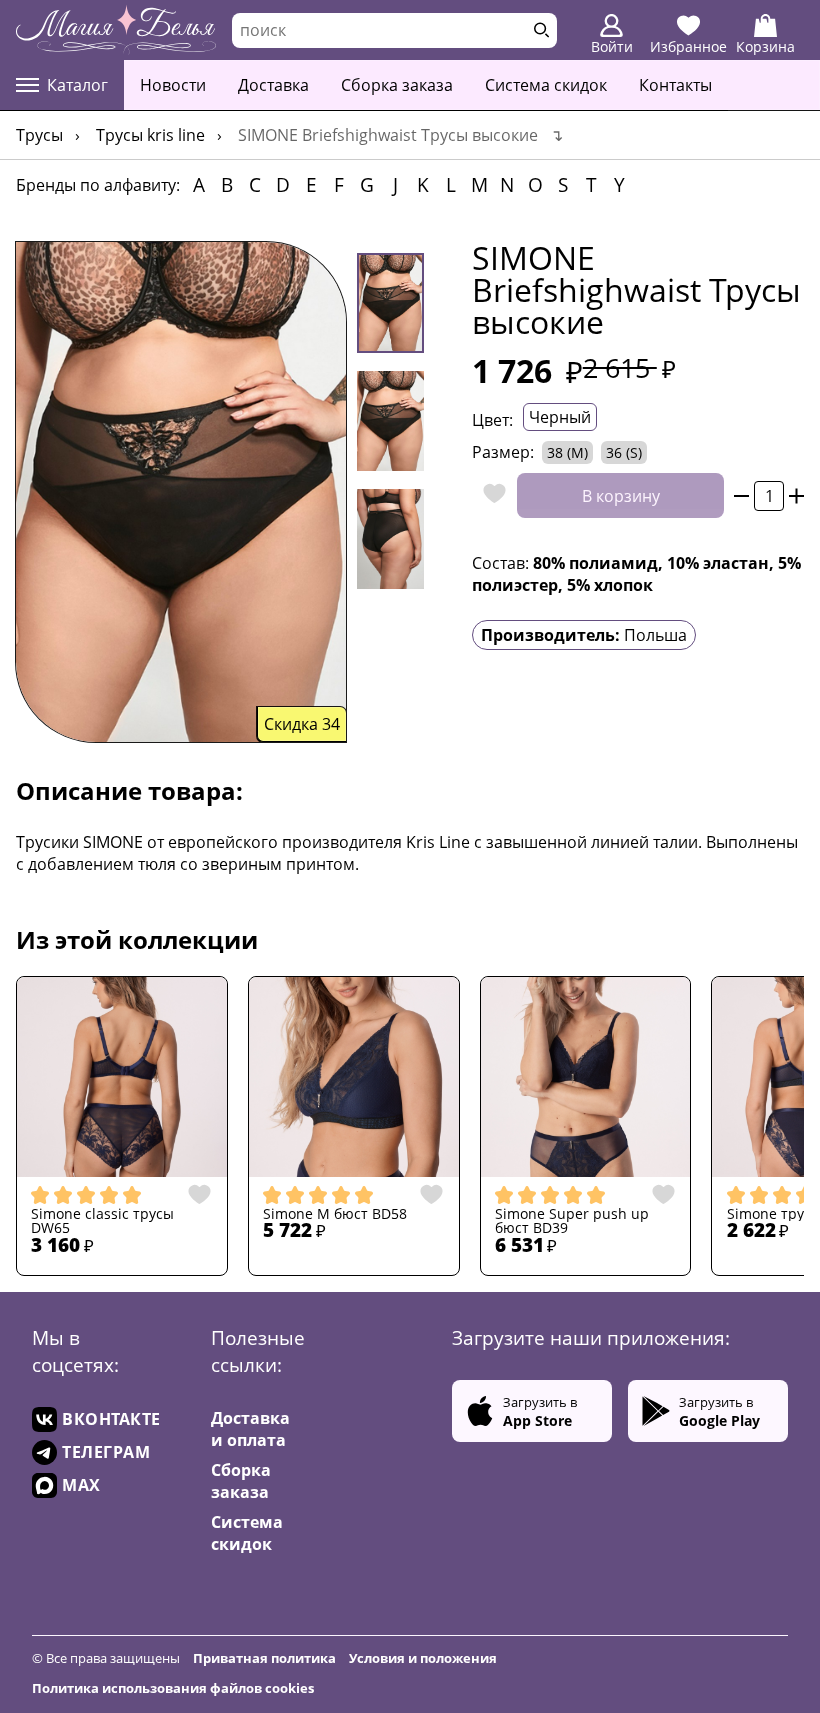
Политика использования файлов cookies (173, 1688)
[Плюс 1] (796, 495)
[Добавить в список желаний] (489, 495)
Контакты (675, 85)
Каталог (77, 85)
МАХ (81, 1485)
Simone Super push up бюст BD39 (572, 1221)
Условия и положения (423, 1658)
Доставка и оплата (250, 1429)
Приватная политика (264, 1658)
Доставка (273, 85)
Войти (612, 46)
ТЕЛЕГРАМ (106, 1452)
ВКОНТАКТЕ (111, 1419)
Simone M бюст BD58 (335, 1214)
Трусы (39, 135)
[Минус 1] (741, 495)
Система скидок (546, 85)
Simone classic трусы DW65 (102, 1221)
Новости (173, 85)
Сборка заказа (397, 85)
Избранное (688, 46)
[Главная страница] (116, 30)
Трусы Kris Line (150, 135)
